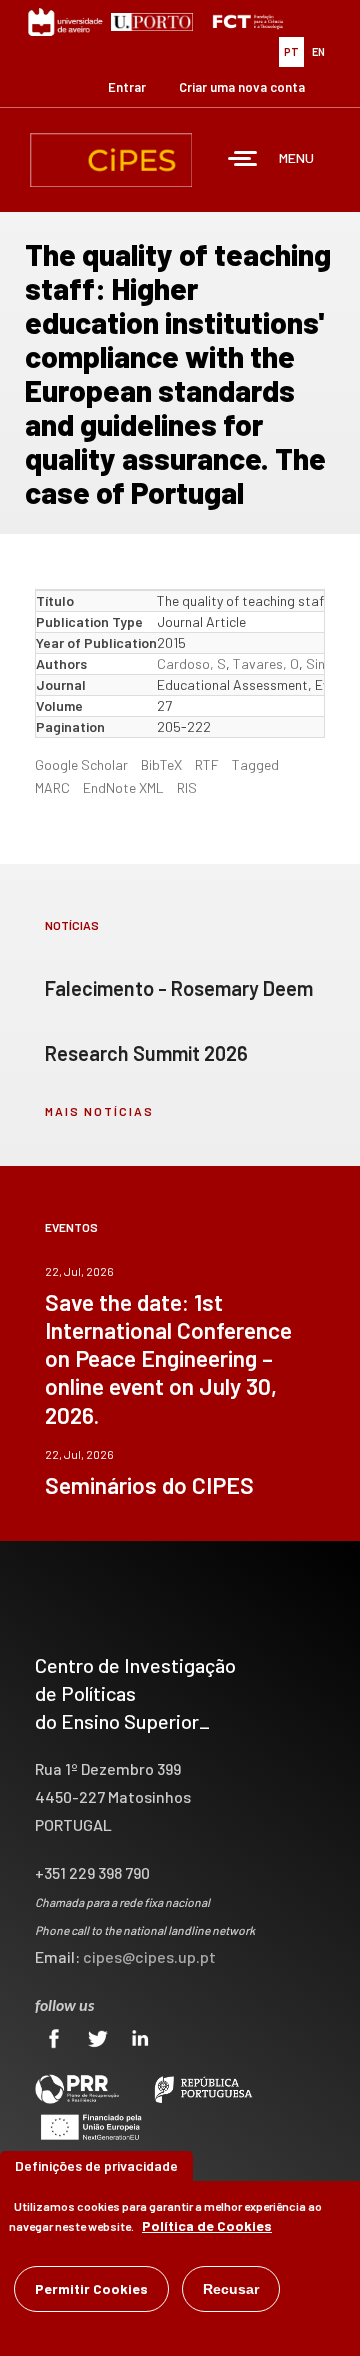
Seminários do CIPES (149, 1485)
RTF (207, 764)
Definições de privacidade (96, 2165)
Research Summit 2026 (146, 1053)
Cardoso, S (191, 663)
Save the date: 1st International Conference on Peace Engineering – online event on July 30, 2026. (168, 1358)
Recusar (231, 2289)
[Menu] (243, 160)
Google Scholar (81, 764)
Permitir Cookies (91, 2288)
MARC (52, 787)
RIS (187, 787)
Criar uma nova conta (242, 87)
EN (318, 51)
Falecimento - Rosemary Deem (179, 988)
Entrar (127, 87)
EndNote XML (123, 787)
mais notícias (99, 1111)
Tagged (255, 764)
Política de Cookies (207, 2225)
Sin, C (323, 663)
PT (291, 51)
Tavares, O (266, 663)
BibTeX (161, 764)
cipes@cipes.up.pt (149, 1956)
